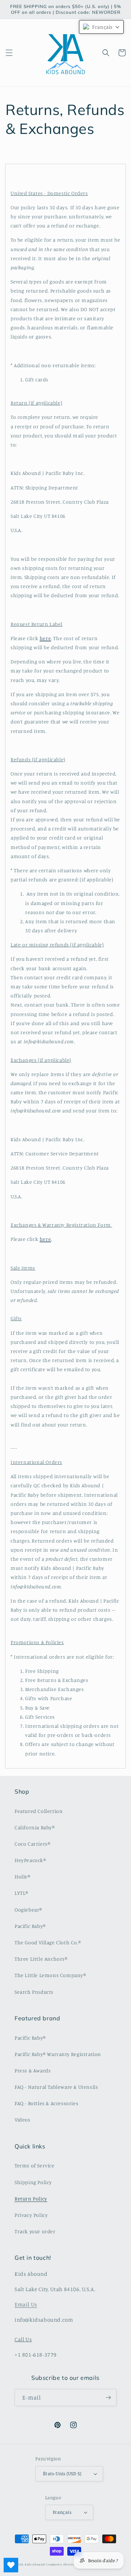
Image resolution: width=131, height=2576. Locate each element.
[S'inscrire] (108, 2398)
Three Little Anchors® (41, 1959)
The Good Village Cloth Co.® (48, 1942)
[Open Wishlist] (11, 2565)
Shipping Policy (33, 2182)
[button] (9, 53)
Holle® (23, 1876)
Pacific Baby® (30, 1926)
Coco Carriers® (32, 1844)
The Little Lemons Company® (50, 1975)
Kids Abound (35, 2564)
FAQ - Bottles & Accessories (46, 2103)
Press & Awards (33, 2070)
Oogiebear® (28, 1910)
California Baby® (35, 1827)
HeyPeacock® (30, 1860)
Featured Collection (39, 1811)
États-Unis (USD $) (62, 2473)
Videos (23, 2119)
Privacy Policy (31, 2215)
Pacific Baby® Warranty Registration (58, 2054)
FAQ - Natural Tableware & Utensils (56, 2087)
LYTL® (21, 1893)
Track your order (35, 2231)
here (45, 638)
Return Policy (31, 2198)
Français (62, 2512)
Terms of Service (35, 2165)
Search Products (34, 1992)
